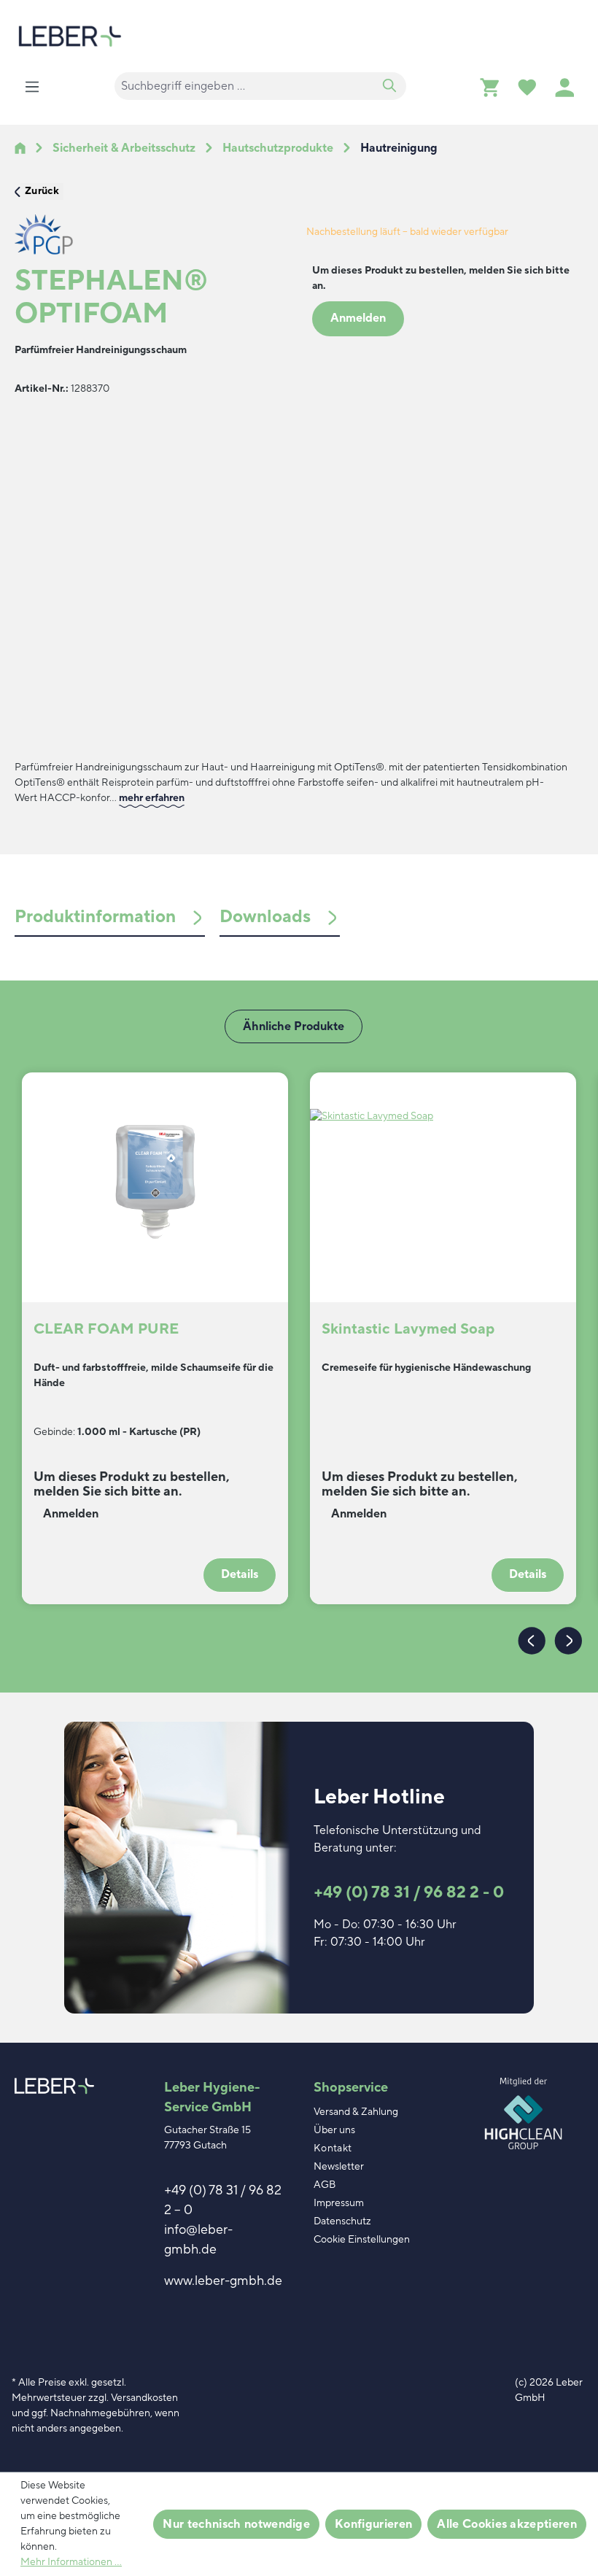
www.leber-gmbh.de (223, 2281)
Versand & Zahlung (356, 2112)
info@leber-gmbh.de (198, 2240)
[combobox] (244, 86)
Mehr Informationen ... (71, 2562)
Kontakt (333, 2148)
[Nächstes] (565, 1640)
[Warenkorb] (489, 87)
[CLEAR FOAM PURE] (155, 1182)
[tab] (110, 917)
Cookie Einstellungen (362, 2240)
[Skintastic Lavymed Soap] (443, 1182)
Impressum (339, 2203)
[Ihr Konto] (564, 87)
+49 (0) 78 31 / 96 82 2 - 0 (409, 1892)
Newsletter (339, 2167)
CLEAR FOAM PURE (106, 1330)
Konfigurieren (373, 2524)
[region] (153, 577)
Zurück (42, 191)
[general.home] (20, 148)
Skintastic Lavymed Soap (408, 1330)
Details (240, 1574)
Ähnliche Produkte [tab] (294, 1026)
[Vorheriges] (529, 1640)
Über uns (334, 2130)
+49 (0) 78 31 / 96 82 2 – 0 (223, 2200)
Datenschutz (342, 2221)
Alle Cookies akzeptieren (507, 2524)
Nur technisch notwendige (236, 2524)
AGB (325, 2185)
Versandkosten (144, 2398)
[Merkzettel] (527, 87)
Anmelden (358, 318)
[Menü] (32, 87)
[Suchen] (389, 86)
